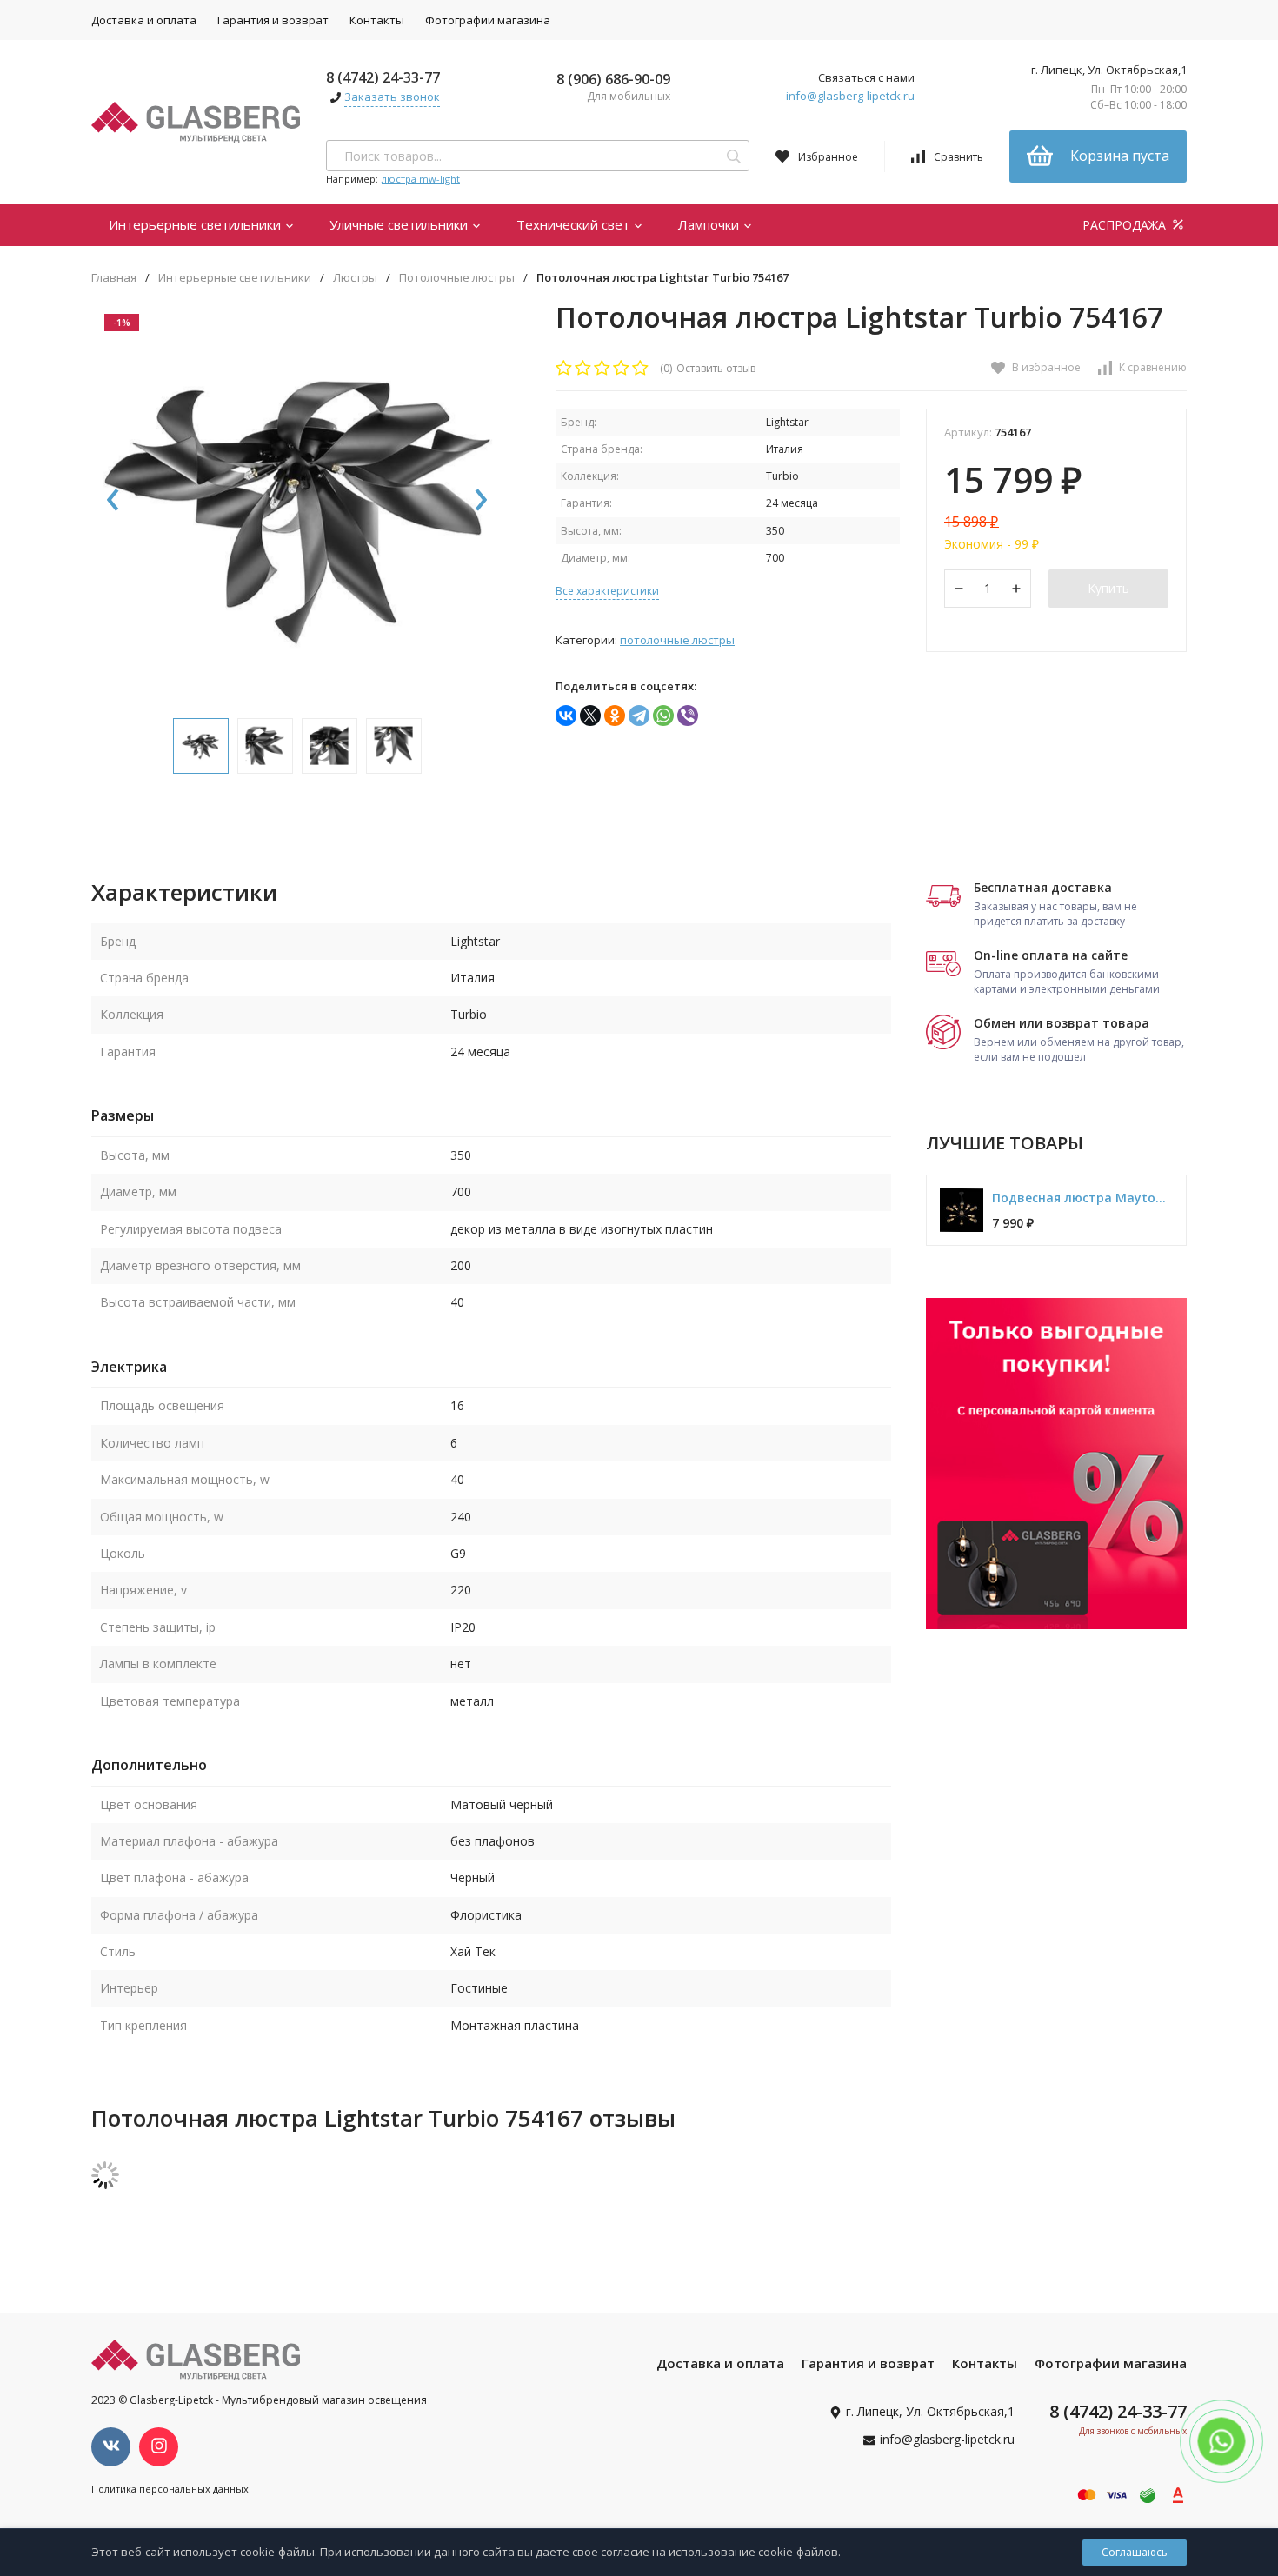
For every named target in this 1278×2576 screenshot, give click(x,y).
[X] (590, 716)
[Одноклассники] (615, 716)
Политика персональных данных (170, 2489)
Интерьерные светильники (196, 224)
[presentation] (113, 501)
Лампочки (710, 224)
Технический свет (575, 224)
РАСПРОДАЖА (1126, 225)
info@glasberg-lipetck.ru (850, 96)
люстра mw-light (421, 179)
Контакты (377, 20)
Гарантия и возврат (273, 20)
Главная (114, 278)
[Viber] (688, 716)
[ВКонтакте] (566, 716)
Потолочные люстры (457, 278)
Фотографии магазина (488, 20)
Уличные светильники (400, 224)
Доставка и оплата (144, 20)
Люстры (355, 278)
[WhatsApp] (663, 716)
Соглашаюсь (1135, 2552)
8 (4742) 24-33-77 (383, 77)
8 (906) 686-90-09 (613, 79)
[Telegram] (639, 716)
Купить (1108, 588)
